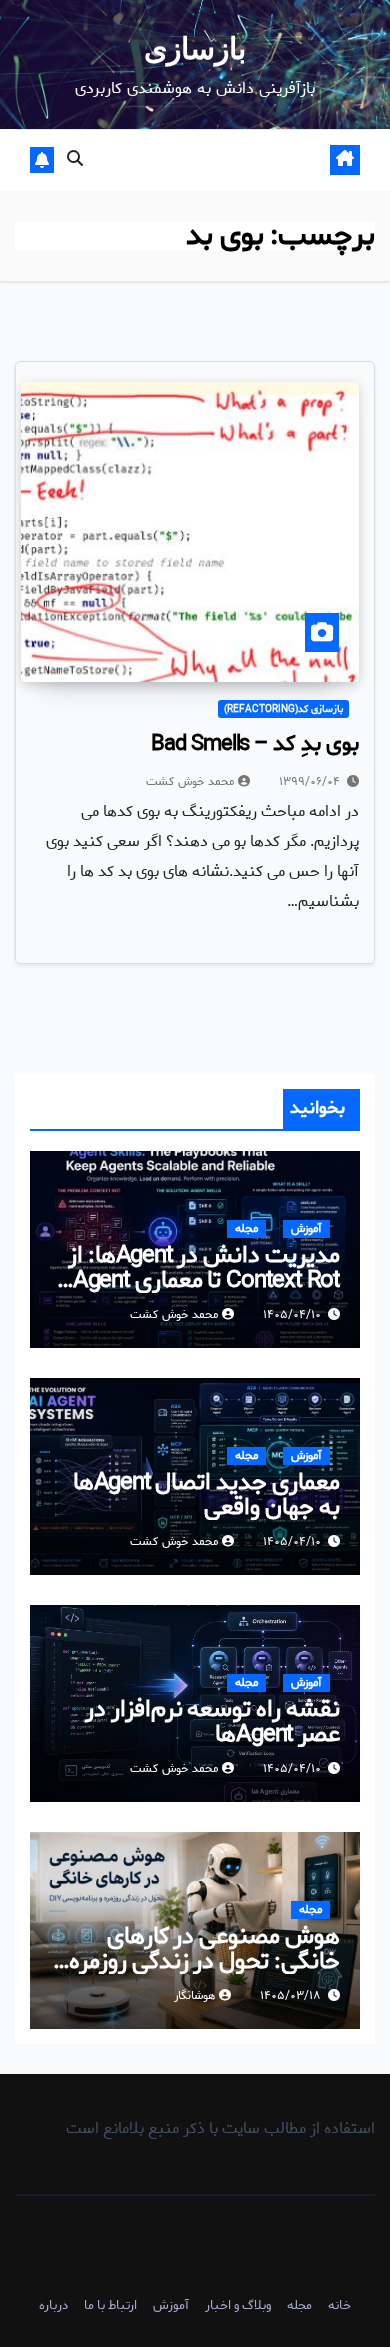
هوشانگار (194, 1996)
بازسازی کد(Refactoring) (283, 709)
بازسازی (195, 48)
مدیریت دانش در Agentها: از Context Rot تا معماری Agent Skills (204, 1280)
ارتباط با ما (110, 2305)
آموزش (306, 1229)
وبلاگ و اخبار (238, 2305)
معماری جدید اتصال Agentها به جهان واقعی (206, 1495)
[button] (75, 159)
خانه (339, 2305)
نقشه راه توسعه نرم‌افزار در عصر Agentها (212, 1722)
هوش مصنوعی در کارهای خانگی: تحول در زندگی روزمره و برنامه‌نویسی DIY (197, 1961)
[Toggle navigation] (207, 161)
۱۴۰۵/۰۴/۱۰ (292, 1314)
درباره (53, 2305)
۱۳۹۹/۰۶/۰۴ (309, 781)
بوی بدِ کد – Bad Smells (255, 744)
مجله (246, 1229)
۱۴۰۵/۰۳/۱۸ (290, 1995)
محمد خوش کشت (190, 782)
